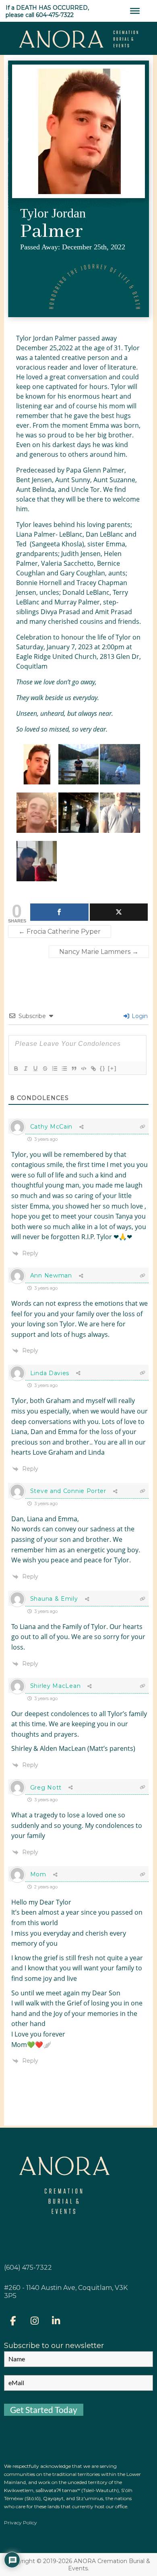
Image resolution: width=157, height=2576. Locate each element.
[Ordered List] (54, 1068)
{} (103, 1068)
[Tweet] (119, 912)
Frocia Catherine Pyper (60, 931)
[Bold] (16, 1068)
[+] (112, 1068)
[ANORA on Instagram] (35, 2321)
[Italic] (25, 1068)
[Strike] (45, 1068)
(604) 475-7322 (28, 2268)
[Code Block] (83, 1068)
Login (139, 1016)
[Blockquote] (74, 1068)
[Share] (59, 912)
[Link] (93, 1068)
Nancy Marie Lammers (99, 952)
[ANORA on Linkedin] (56, 2321)
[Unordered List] (64, 1068)
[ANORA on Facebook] (13, 2321)
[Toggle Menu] (135, 11)
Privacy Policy (21, 2523)
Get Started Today (44, 2410)
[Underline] (35, 1068)
